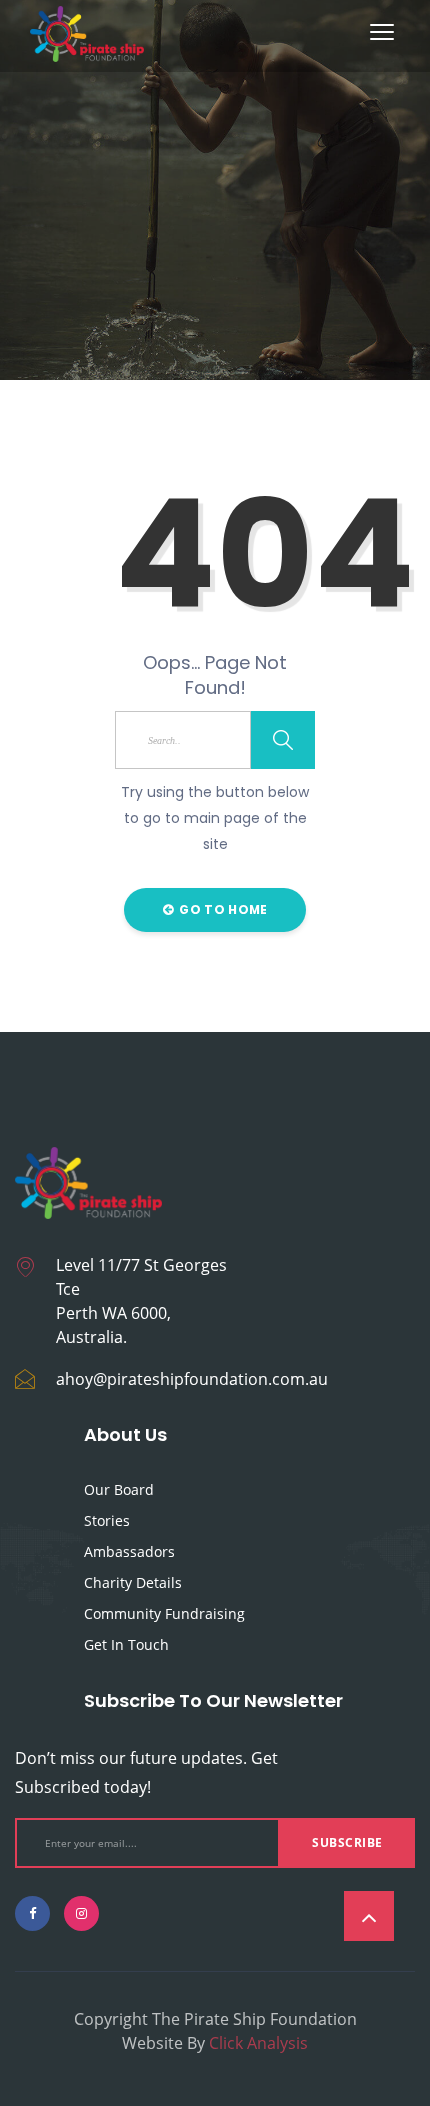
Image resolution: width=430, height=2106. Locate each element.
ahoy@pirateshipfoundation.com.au (192, 1379)
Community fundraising (164, 1613)
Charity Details (133, 1582)
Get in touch (126, 1644)
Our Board (119, 1489)
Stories (107, 1520)
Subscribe (347, 1842)
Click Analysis (258, 2043)
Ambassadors (129, 1551)
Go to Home (221, 909)
